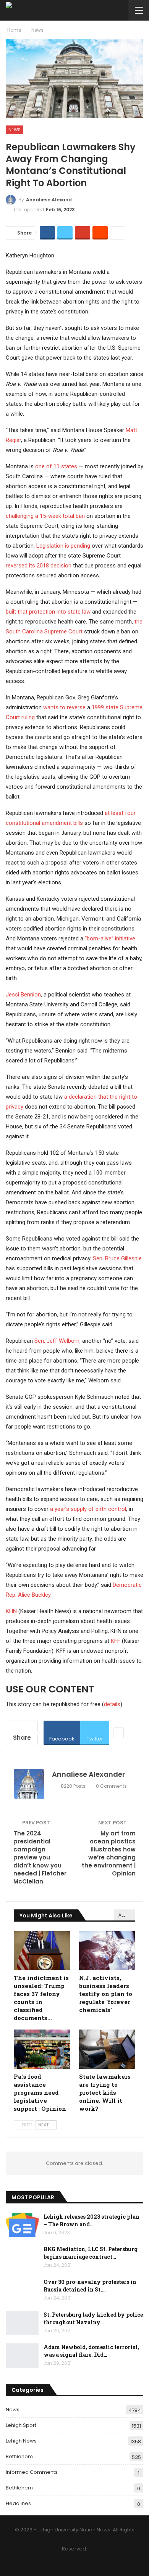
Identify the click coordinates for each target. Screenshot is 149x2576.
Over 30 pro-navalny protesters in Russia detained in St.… (90, 2286)
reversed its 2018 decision (39, 566)
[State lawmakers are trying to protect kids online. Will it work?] (107, 2049)
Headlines (18, 2503)
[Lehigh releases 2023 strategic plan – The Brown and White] (22, 2225)
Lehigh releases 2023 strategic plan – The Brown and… (92, 2220)
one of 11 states (56, 466)
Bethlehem (19, 2456)
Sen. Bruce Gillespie (117, 1258)
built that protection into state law (48, 612)
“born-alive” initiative (110, 938)
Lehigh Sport (21, 2425)
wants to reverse (64, 707)
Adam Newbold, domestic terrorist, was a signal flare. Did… (91, 2351)
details (112, 1704)
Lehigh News (21, 2441)
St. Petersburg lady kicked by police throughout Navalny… (93, 2318)
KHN (11, 1611)
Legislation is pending (64, 546)
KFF (116, 1641)
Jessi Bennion (23, 995)
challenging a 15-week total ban (45, 516)
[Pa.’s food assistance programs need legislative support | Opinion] (42, 2049)
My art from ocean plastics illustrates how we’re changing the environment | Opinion (109, 1853)
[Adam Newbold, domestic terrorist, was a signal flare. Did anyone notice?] (22, 2356)
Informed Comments (32, 2472)
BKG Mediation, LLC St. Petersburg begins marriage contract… (91, 2253)
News (15, 130)
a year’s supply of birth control (88, 1509)
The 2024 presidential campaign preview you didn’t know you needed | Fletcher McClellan (40, 1857)
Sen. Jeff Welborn (57, 1341)
